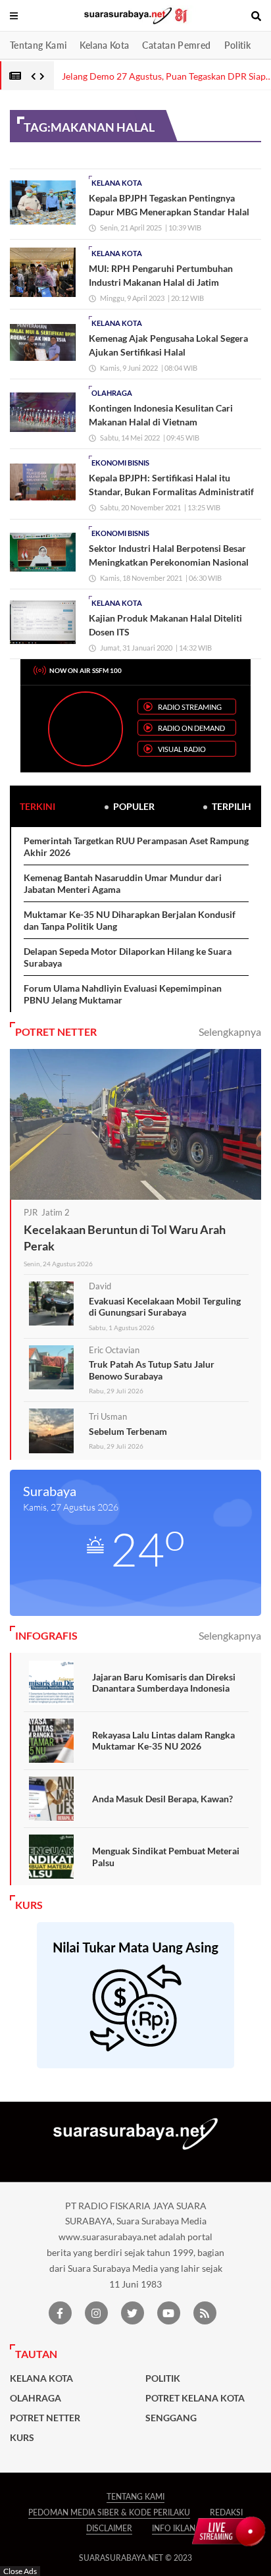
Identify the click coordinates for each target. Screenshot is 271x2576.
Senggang (171, 2418)
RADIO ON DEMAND (191, 728)
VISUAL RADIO (182, 749)
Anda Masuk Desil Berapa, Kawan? (162, 1799)
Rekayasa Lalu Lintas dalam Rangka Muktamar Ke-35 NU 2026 (163, 1741)
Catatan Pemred (176, 45)
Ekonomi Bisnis (120, 463)
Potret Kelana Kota (195, 2398)
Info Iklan (174, 2528)
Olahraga (112, 393)
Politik (238, 45)
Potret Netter (45, 2418)
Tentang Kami (38, 45)
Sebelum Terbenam (128, 1431)
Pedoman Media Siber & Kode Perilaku (109, 2512)
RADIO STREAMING (190, 707)
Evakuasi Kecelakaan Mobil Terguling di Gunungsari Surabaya (165, 1307)
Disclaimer (109, 2528)
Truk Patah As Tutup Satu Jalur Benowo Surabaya (152, 1370)
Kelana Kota (104, 45)
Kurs (22, 2438)
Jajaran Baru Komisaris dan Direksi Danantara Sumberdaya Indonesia (164, 1683)
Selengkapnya (230, 1032)
